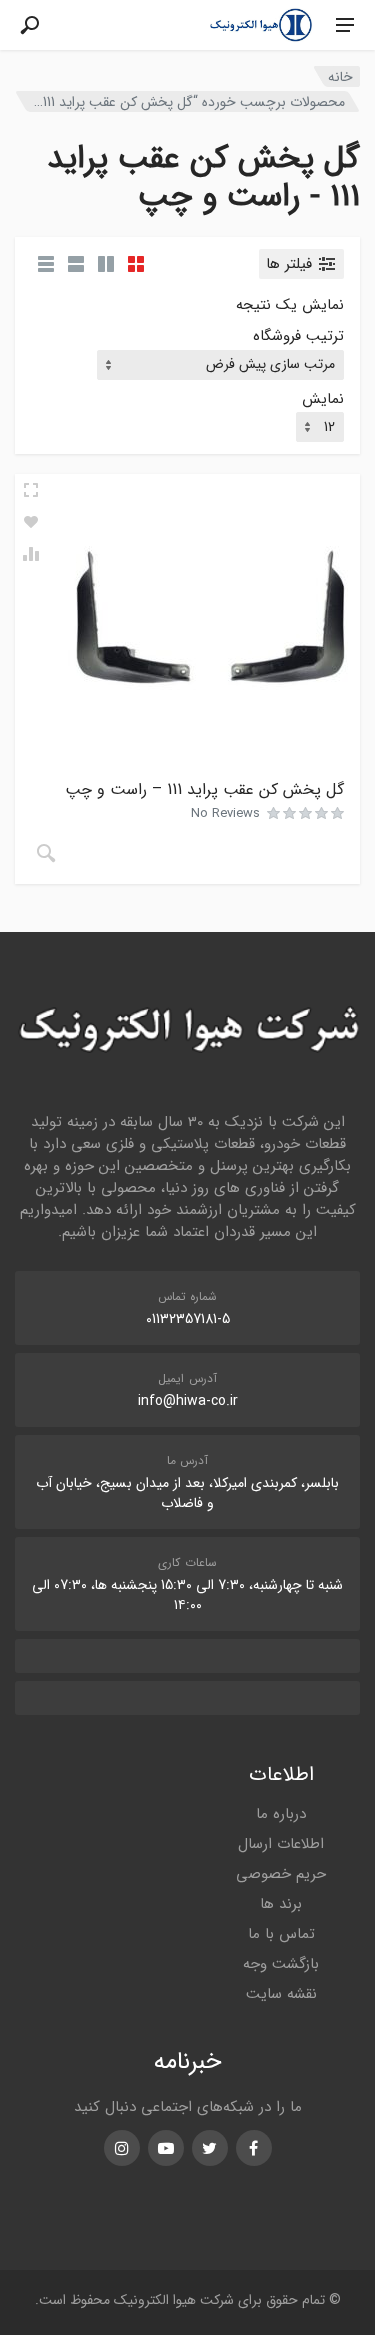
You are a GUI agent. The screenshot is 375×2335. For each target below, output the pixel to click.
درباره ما (281, 1814)
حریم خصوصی (281, 1874)
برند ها (281, 1904)
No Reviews (225, 813)
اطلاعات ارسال (281, 1844)
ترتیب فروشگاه (298, 336)
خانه (340, 77)
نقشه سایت (281, 1994)
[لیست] (76, 264)
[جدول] (46, 264)
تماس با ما (281, 1934)
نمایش (323, 399)
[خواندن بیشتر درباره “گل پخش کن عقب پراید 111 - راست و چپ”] (46, 853)
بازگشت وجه (281, 1964)
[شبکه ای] (136, 264)
